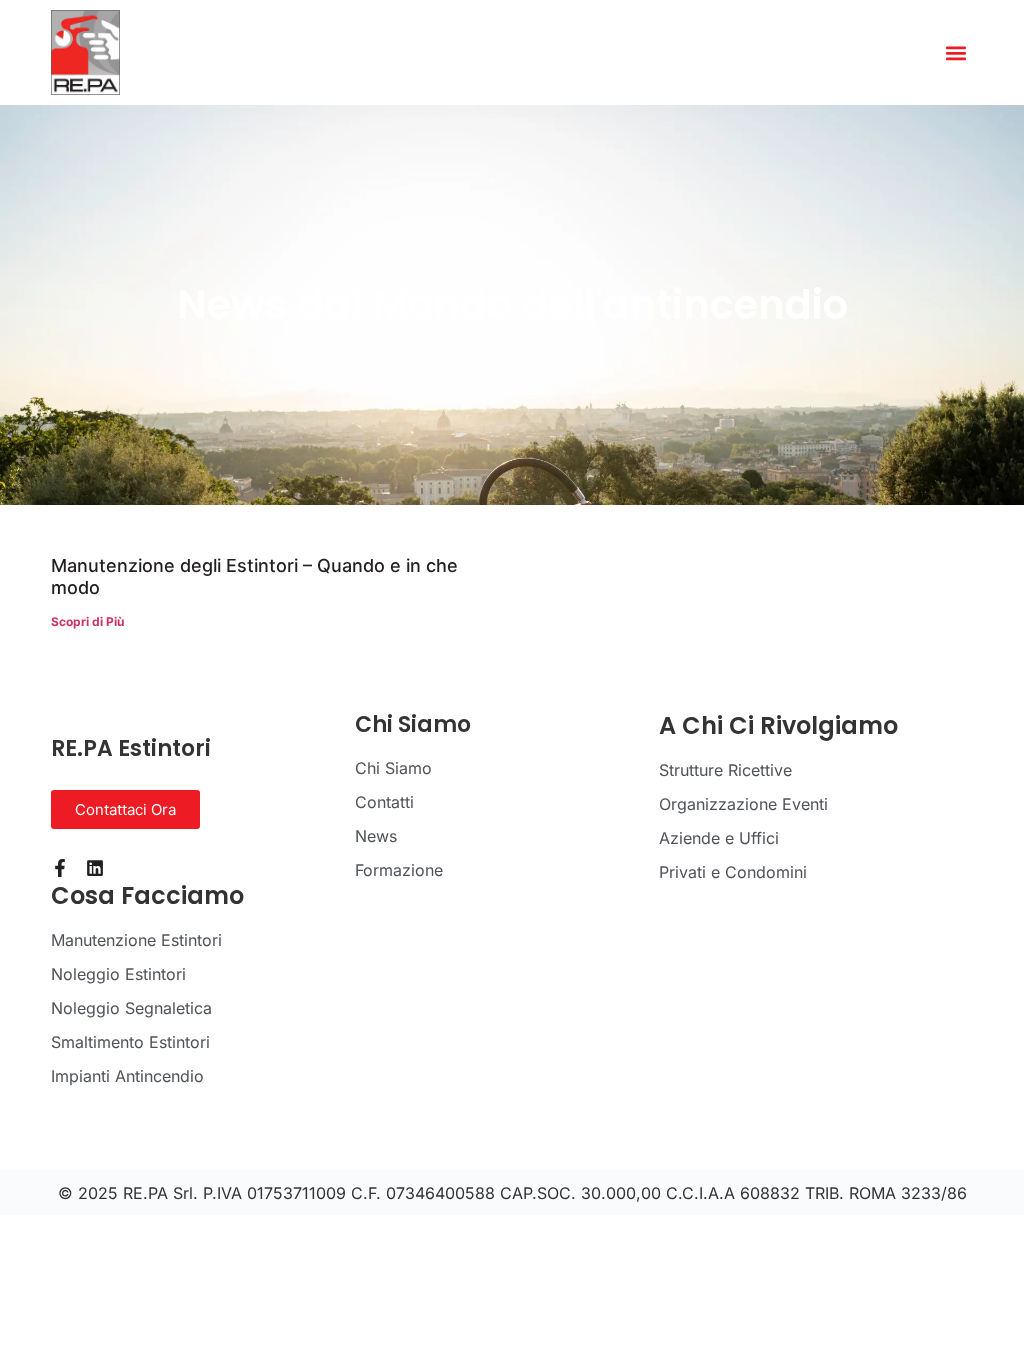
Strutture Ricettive (725, 770)
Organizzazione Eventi (743, 804)
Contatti (384, 802)
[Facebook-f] (60, 868)
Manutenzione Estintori (136, 940)
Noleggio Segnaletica (131, 1008)
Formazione (399, 870)
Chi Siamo (393, 768)
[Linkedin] (95, 868)
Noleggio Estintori (118, 974)
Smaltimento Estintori (130, 1042)
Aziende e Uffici (719, 838)
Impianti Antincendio (127, 1076)
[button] (956, 52)
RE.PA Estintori (131, 748)
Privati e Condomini (733, 872)
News (376, 836)
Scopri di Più (87, 621)
